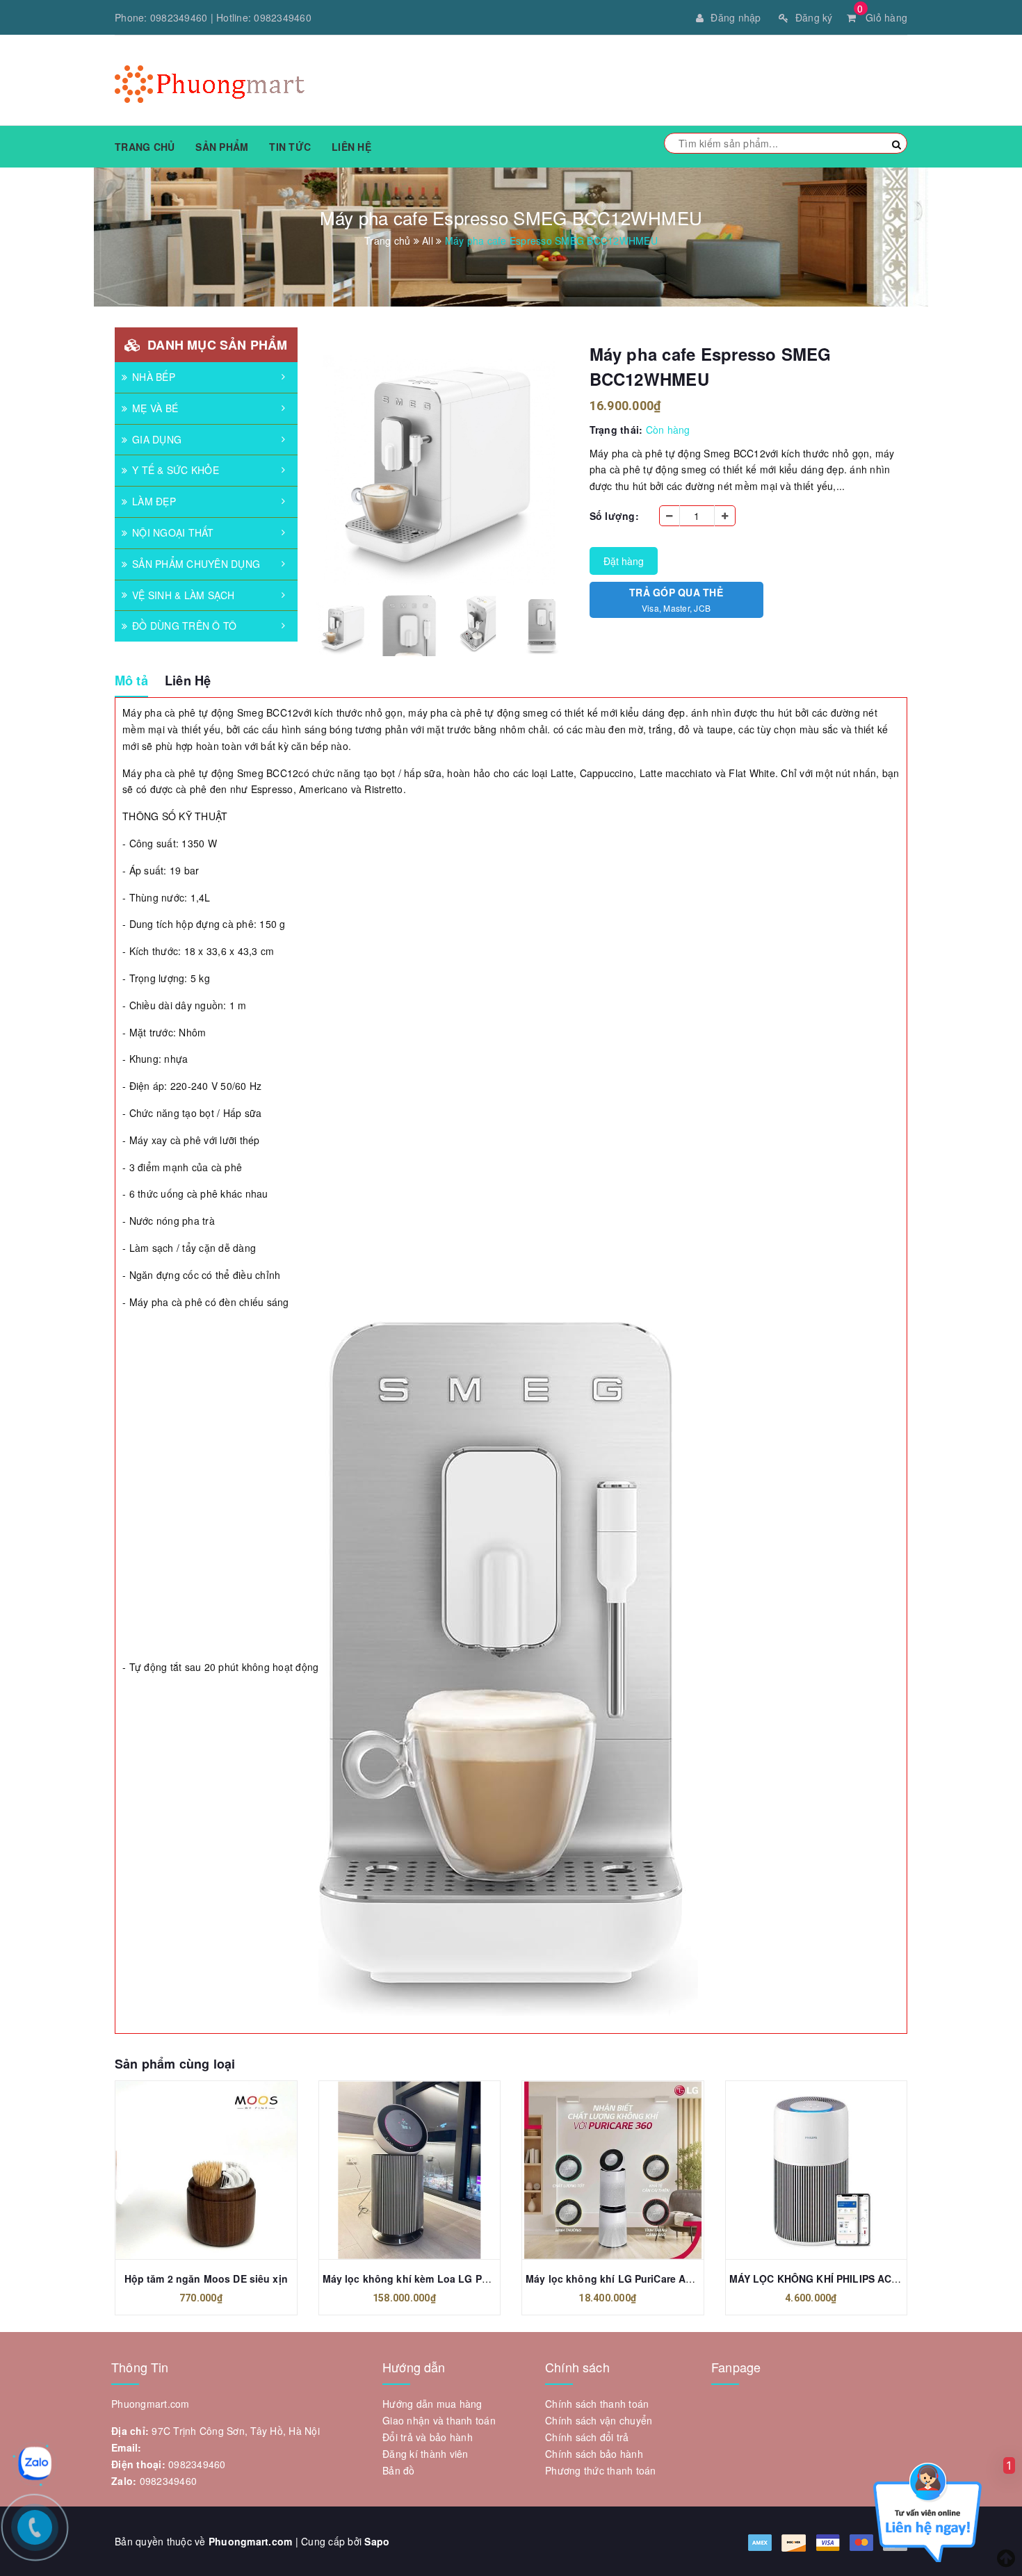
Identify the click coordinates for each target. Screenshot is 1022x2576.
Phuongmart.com (251, 2541)
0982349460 (179, 17)
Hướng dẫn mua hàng (432, 2404)
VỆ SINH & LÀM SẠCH (184, 595)
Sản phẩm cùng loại (175, 2064)
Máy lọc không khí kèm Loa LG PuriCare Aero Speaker (453, 2279)
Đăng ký (814, 17)
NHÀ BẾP (154, 377)
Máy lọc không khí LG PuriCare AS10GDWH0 (633, 2279)
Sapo (377, 2541)
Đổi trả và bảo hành (428, 2437)
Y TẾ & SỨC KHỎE (176, 470)
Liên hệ (351, 147)
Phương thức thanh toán (601, 2470)
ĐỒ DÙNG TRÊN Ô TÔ (184, 626)
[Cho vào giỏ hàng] (190, 2170)
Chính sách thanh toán (597, 2404)
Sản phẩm (222, 147)
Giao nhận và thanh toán (439, 2420)
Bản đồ (399, 2470)
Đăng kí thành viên (425, 2454)
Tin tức (290, 147)
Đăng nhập (736, 17)
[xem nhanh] (221, 2170)
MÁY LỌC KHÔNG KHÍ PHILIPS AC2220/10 (829, 2279)
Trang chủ (145, 147)
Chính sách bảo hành (594, 2454)
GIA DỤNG (157, 439)
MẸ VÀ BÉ (155, 408)
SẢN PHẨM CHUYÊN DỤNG (196, 564)
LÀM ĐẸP (154, 501)
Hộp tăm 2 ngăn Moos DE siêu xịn (206, 2279)
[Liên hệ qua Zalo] (35, 2463)
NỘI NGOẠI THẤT (173, 532)
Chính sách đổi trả (587, 2437)
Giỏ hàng (882, 17)
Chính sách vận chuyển (599, 2420)
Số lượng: (614, 516)
